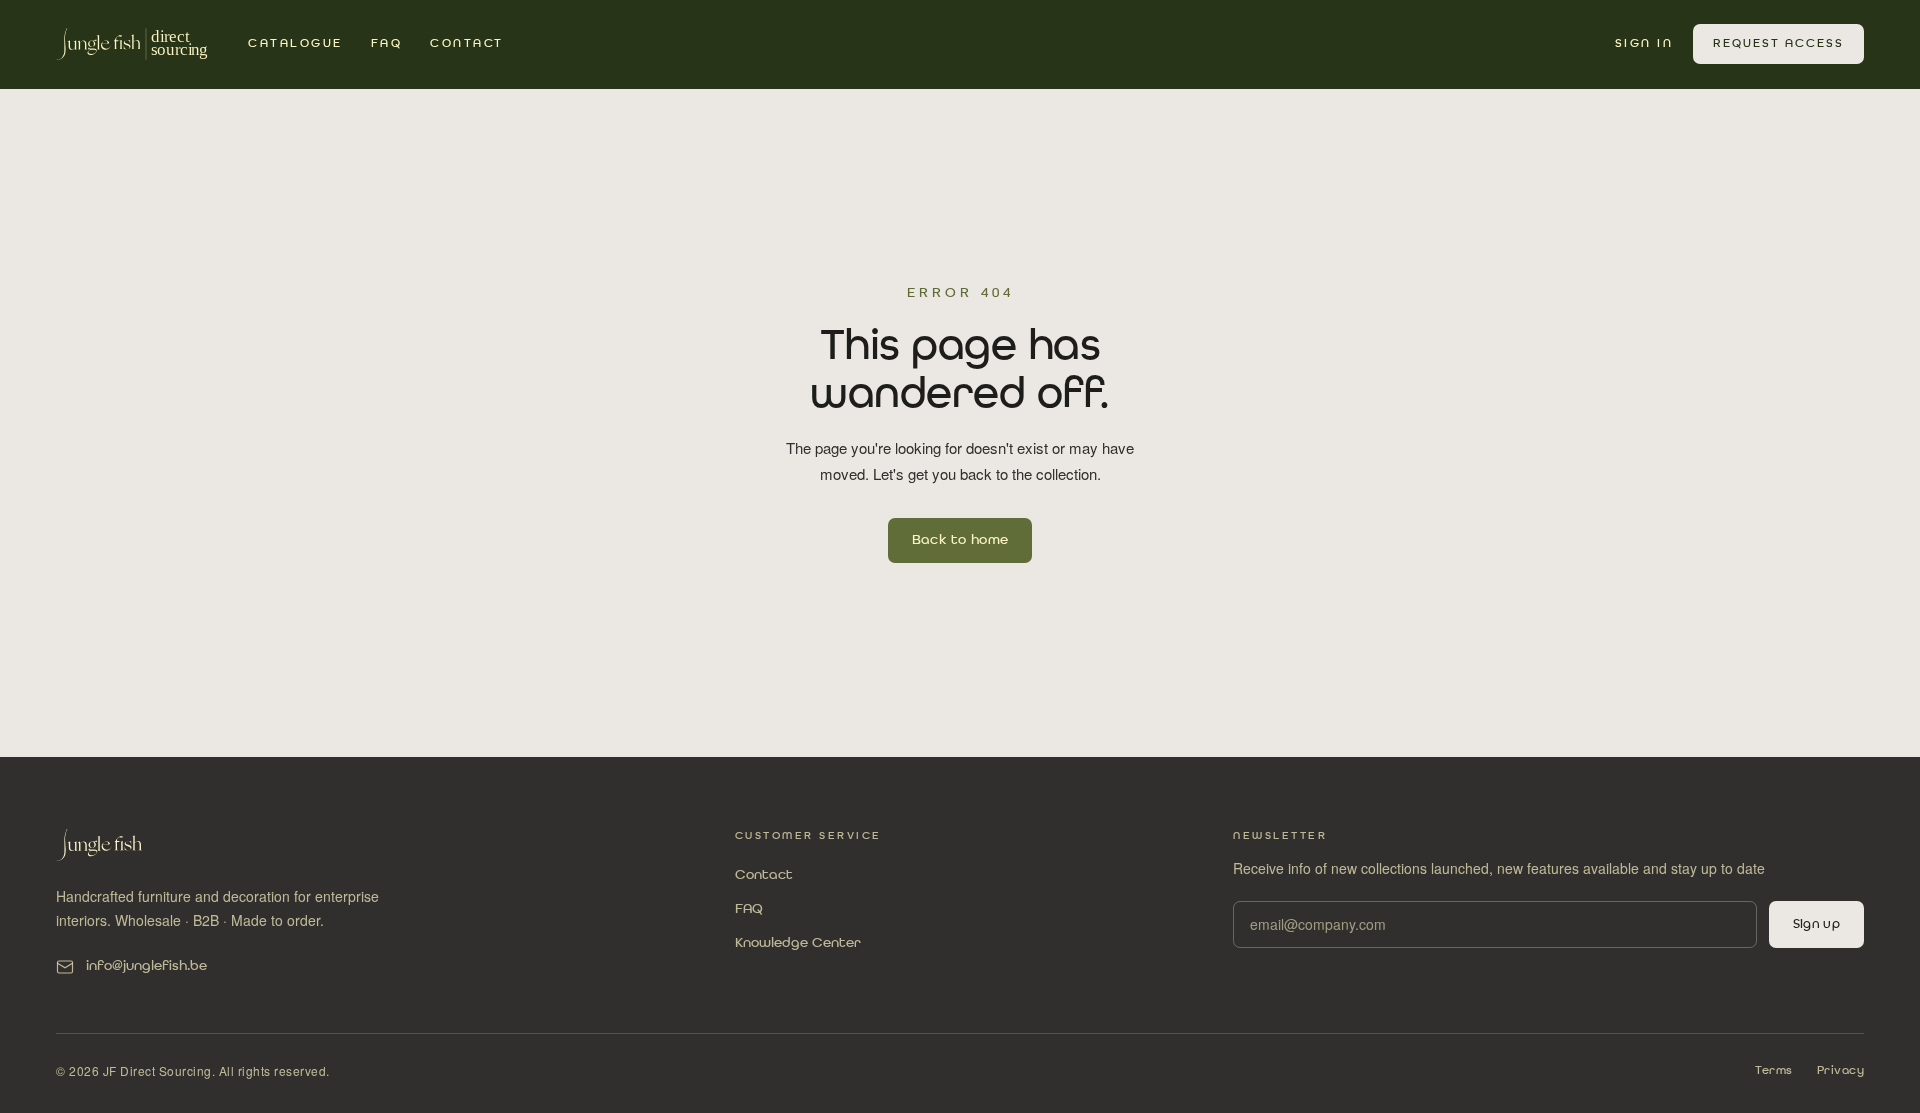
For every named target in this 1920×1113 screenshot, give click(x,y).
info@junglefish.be (146, 966)
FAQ (387, 44)
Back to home (960, 540)
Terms (1774, 1071)
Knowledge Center (798, 943)
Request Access (1778, 44)
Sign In (1644, 44)
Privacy (1841, 1071)
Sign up (1816, 924)
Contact (467, 44)
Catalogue (295, 44)
